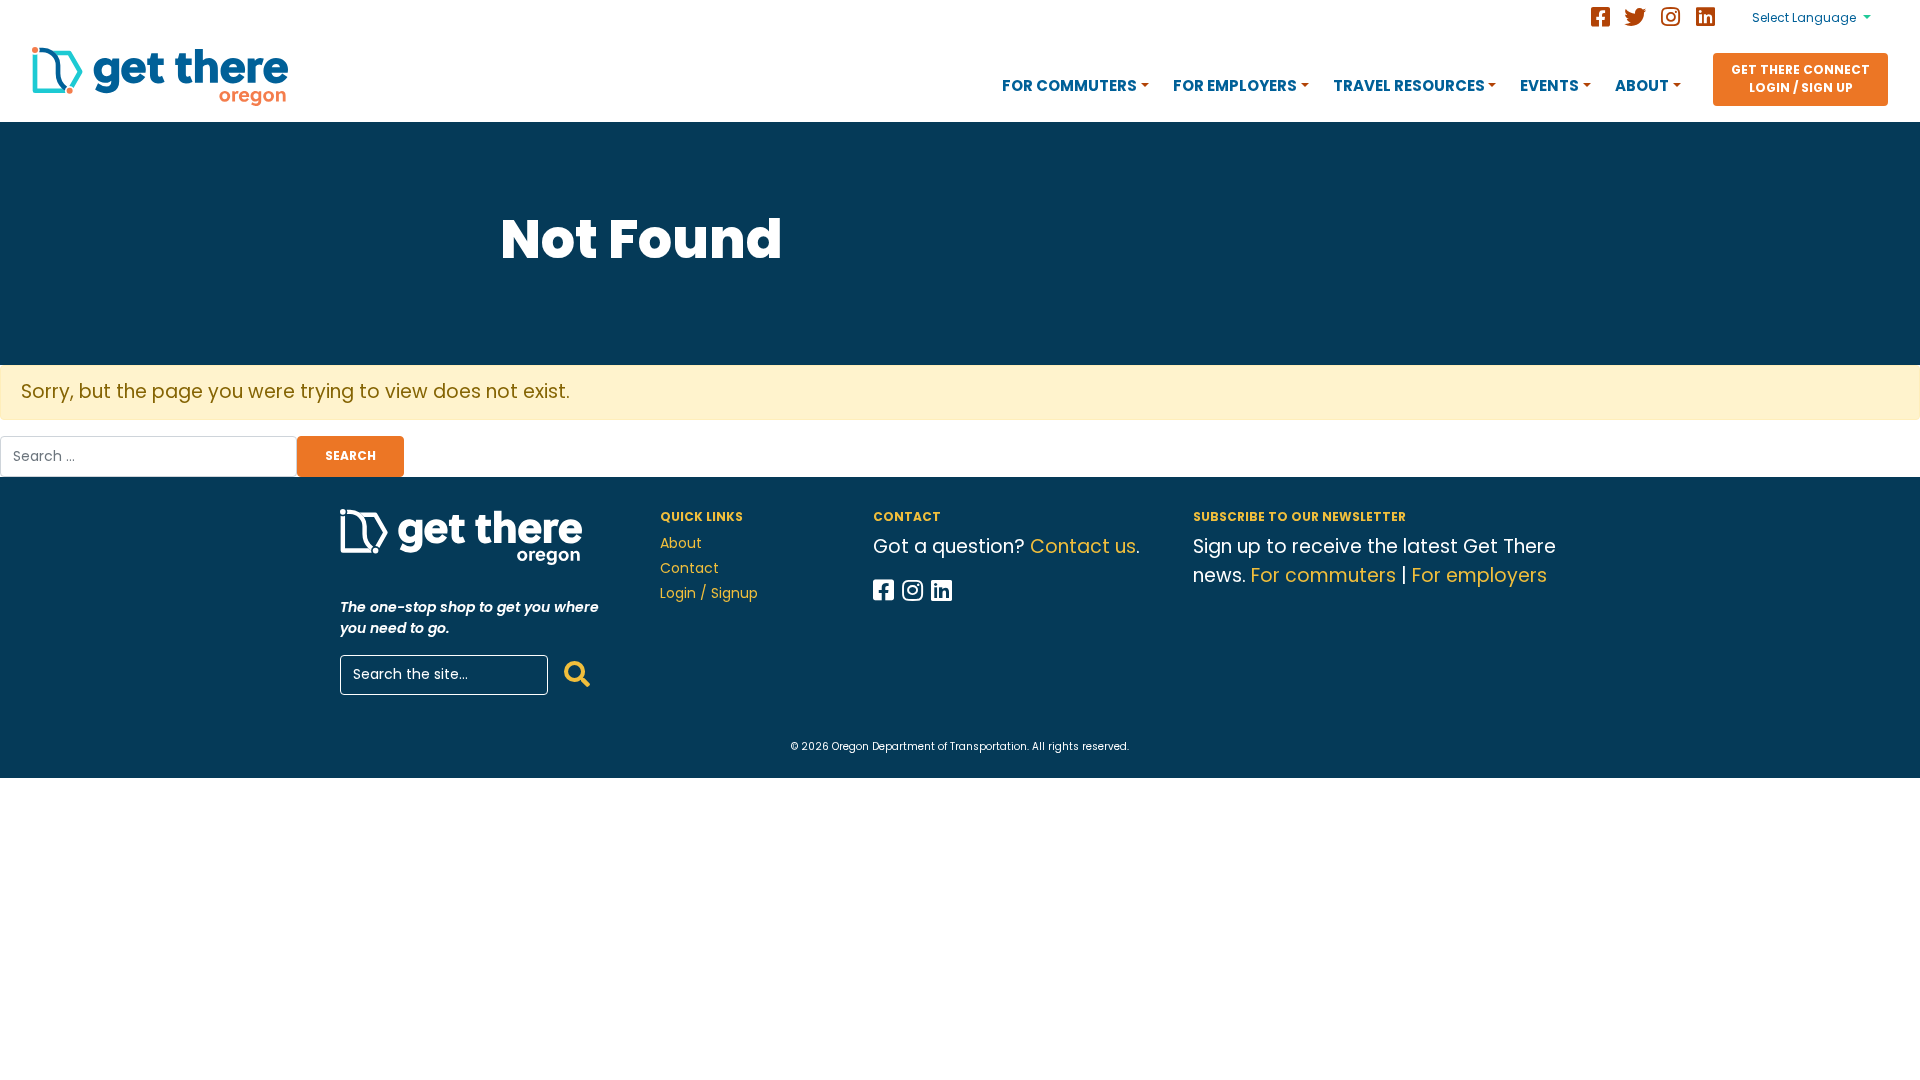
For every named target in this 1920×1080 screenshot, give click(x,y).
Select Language (1804, 17)
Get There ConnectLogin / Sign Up (1800, 78)
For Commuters (1069, 85)
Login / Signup (709, 593)
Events (1549, 85)
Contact (689, 568)
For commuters (1323, 575)
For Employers (1235, 85)
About (1642, 85)
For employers (1479, 575)
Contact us (1083, 546)
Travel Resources (1409, 85)
